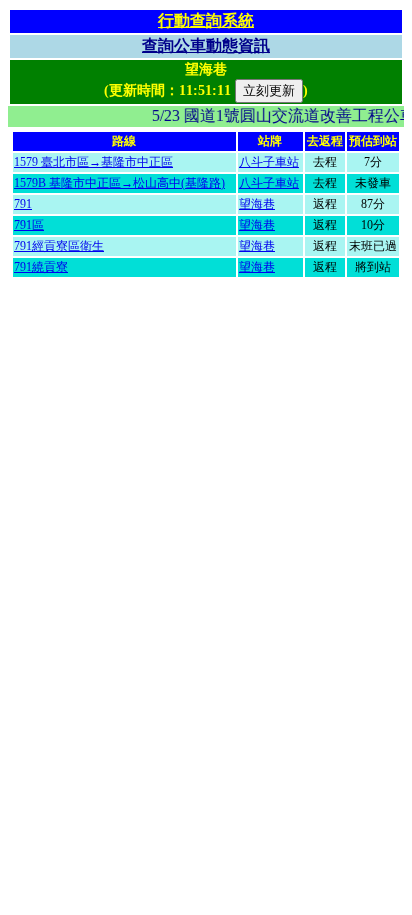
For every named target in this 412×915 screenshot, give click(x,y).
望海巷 (257, 204)
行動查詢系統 (206, 20)
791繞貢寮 (41, 267)
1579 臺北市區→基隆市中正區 (93, 162)
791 (23, 204)
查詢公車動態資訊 (206, 45)
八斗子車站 (269, 162)
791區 (29, 225)
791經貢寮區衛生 (59, 246)
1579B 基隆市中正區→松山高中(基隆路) (119, 183)
